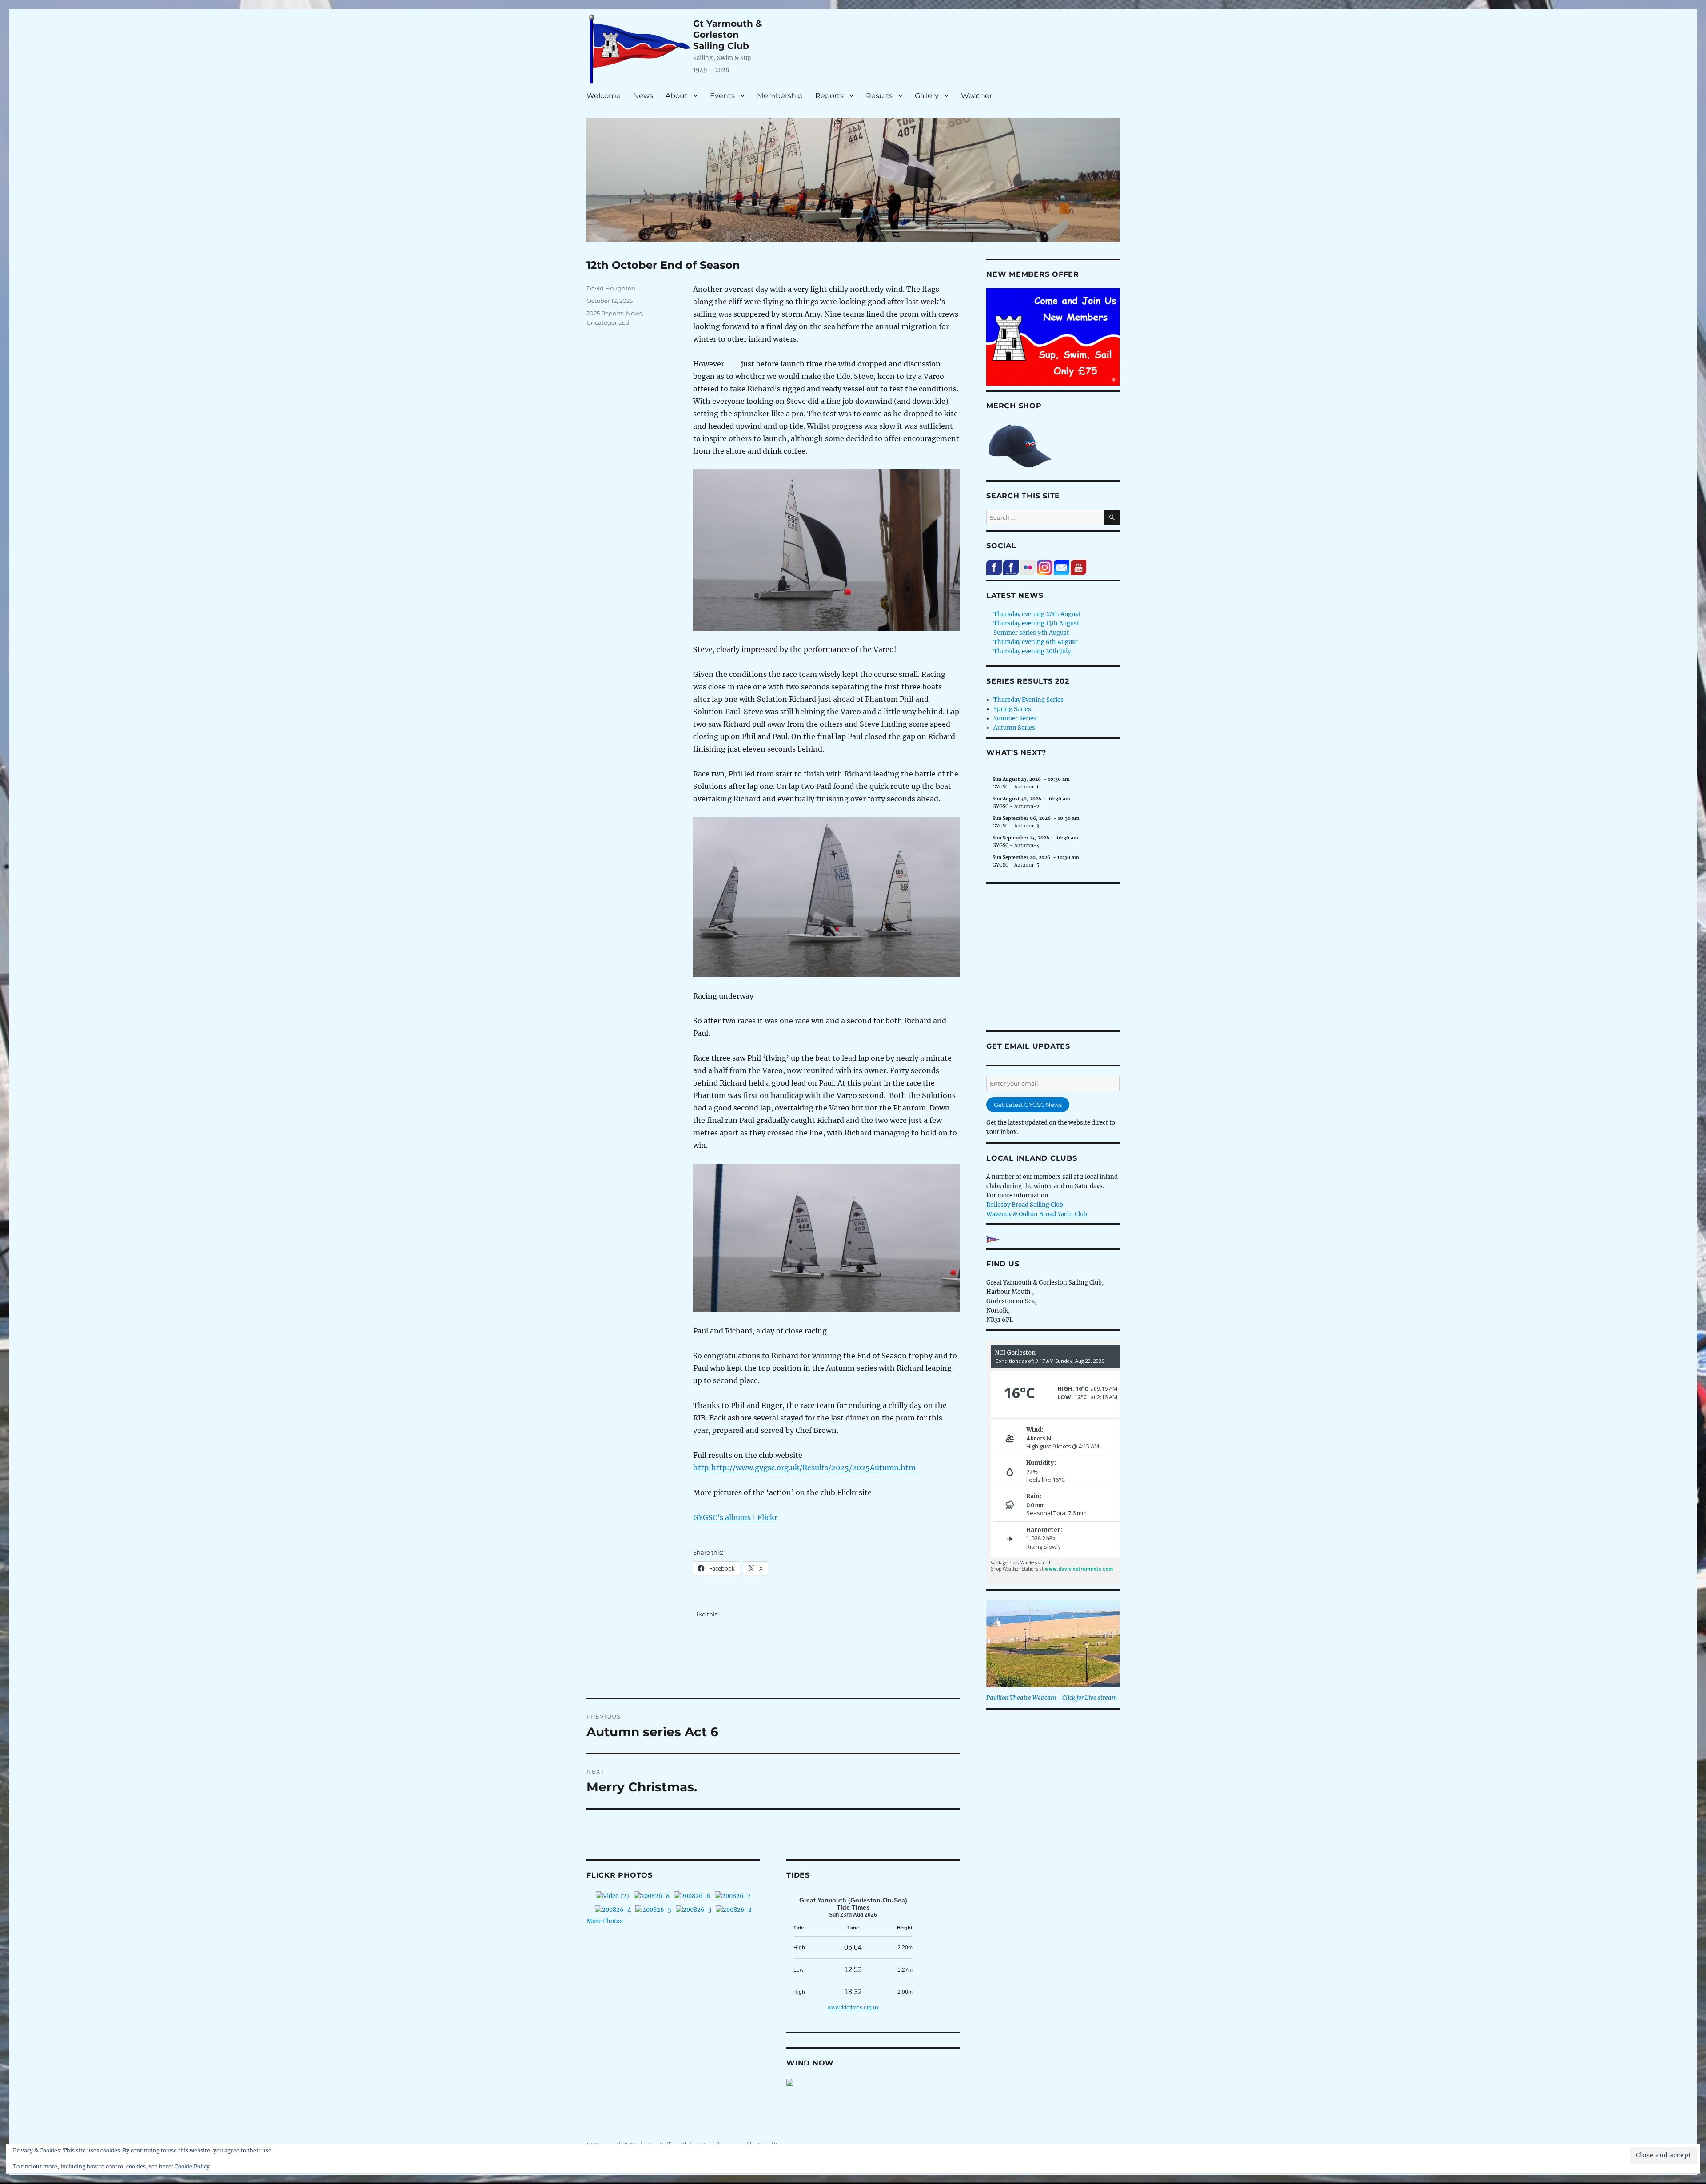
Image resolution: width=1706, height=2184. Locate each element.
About (677, 96)
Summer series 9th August (1031, 633)
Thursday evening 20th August (1037, 614)
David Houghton (611, 288)
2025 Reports (605, 313)
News (643, 96)
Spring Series (1012, 709)
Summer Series (1015, 718)
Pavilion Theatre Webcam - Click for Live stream (1052, 1698)
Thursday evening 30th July (1032, 651)
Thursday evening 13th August (1036, 623)
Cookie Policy (192, 2166)
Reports (829, 96)
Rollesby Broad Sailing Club (1025, 1205)
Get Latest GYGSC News (1028, 1105)
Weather (977, 96)
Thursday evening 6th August (1035, 642)
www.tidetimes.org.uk (853, 2008)
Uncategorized (608, 322)
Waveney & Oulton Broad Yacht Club (1037, 1214)
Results (879, 96)
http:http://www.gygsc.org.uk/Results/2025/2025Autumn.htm (804, 1468)
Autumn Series (1014, 728)
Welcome (604, 96)
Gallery (927, 96)
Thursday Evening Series (1028, 700)
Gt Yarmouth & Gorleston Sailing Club (728, 35)
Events (722, 96)
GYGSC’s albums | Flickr (735, 1517)
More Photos (605, 1921)
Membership (780, 96)
